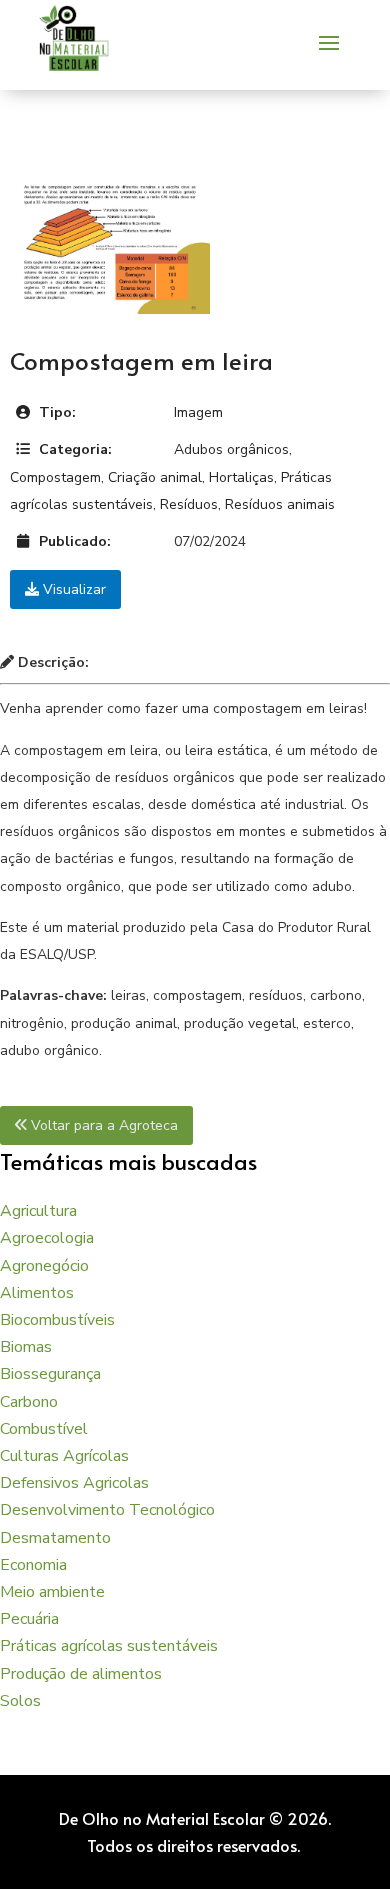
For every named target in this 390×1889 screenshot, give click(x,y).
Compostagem (55, 477)
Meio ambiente (52, 1592)
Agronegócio (44, 1266)
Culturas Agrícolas (64, 1456)
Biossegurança (50, 1374)
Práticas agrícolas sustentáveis (109, 1646)
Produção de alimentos (81, 1674)
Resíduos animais (280, 504)
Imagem (198, 412)
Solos (20, 1701)
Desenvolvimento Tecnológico (107, 1510)
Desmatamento (55, 1538)
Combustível (44, 1429)
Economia (33, 1565)
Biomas (26, 1347)
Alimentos (37, 1293)
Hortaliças (241, 477)
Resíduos (189, 504)
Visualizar (72, 589)
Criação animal (155, 477)
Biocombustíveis (57, 1320)
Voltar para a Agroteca (102, 1125)
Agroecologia (47, 1238)
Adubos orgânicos (231, 449)
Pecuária (29, 1619)
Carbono (29, 1402)
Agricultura (38, 1211)
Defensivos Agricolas (74, 1483)
